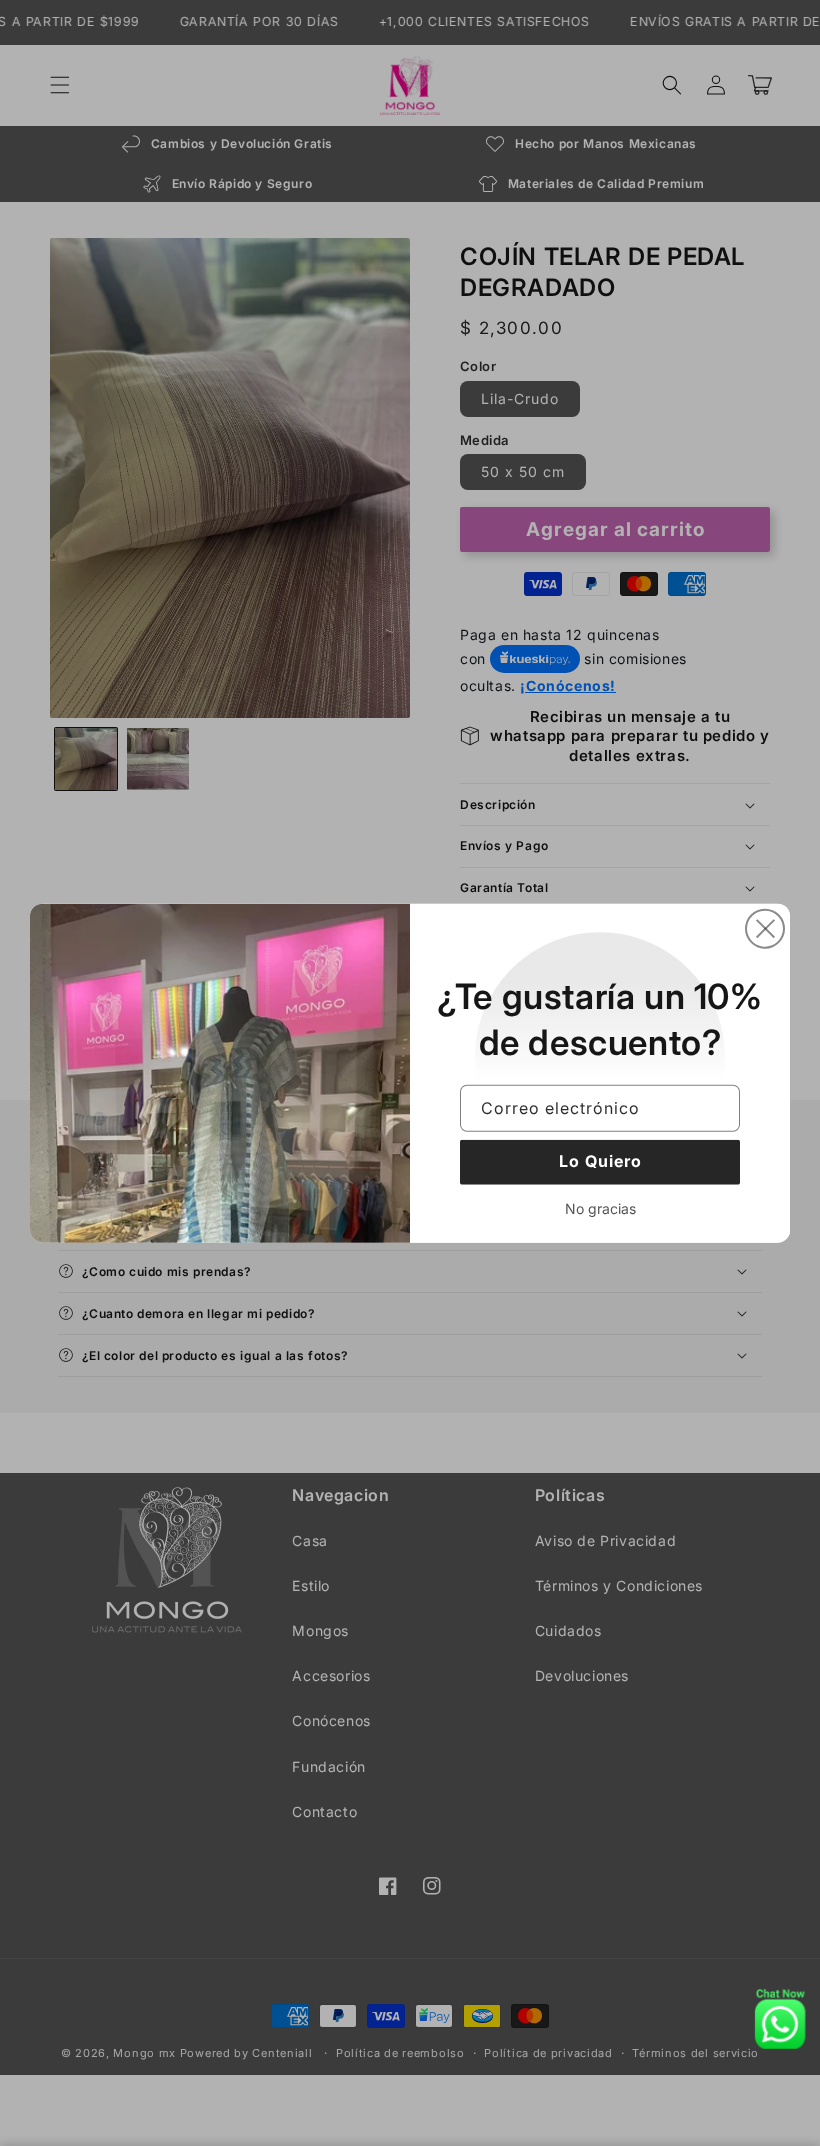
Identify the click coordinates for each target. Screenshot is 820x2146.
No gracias (600, 1207)
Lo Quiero (600, 1161)
